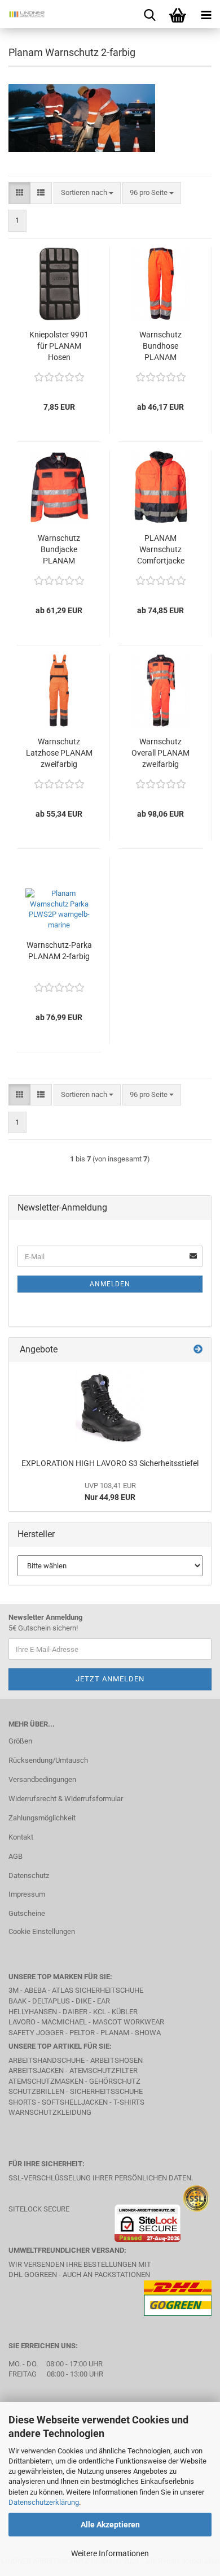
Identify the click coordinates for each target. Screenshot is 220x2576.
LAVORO (23, 2022)
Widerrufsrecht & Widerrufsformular (66, 1799)
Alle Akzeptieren (110, 2525)
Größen (20, 1741)
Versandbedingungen (42, 1779)
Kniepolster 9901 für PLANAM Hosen (59, 346)
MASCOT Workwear (128, 2022)
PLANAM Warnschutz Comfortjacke (161, 549)
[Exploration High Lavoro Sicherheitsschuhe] (110, 1407)
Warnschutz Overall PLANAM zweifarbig (160, 753)
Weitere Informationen (110, 2553)
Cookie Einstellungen (42, 1931)
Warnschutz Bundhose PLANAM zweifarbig (160, 346)
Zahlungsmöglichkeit (42, 1818)
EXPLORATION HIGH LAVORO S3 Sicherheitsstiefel (110, 1463)
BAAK (17, 2001)
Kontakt (21, 1837)
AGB (16, 1856)
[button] (19, 193)
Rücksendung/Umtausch (48, 1760)
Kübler (125, 2012)
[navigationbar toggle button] (206, 14)
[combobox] (87, 193)
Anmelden (110, 1284)
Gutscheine (27, 1913)
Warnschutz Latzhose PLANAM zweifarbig (59, 753)
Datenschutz (29, 1875)
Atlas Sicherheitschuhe (98, 1990)
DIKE (83, 2001)
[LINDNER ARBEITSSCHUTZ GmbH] (23, 14)
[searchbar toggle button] (149, 14)
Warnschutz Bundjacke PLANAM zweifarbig (59, 550)
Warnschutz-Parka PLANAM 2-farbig (59, 951)
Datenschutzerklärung (44, 2502)
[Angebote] (198, 1350)
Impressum (27, 1894)
